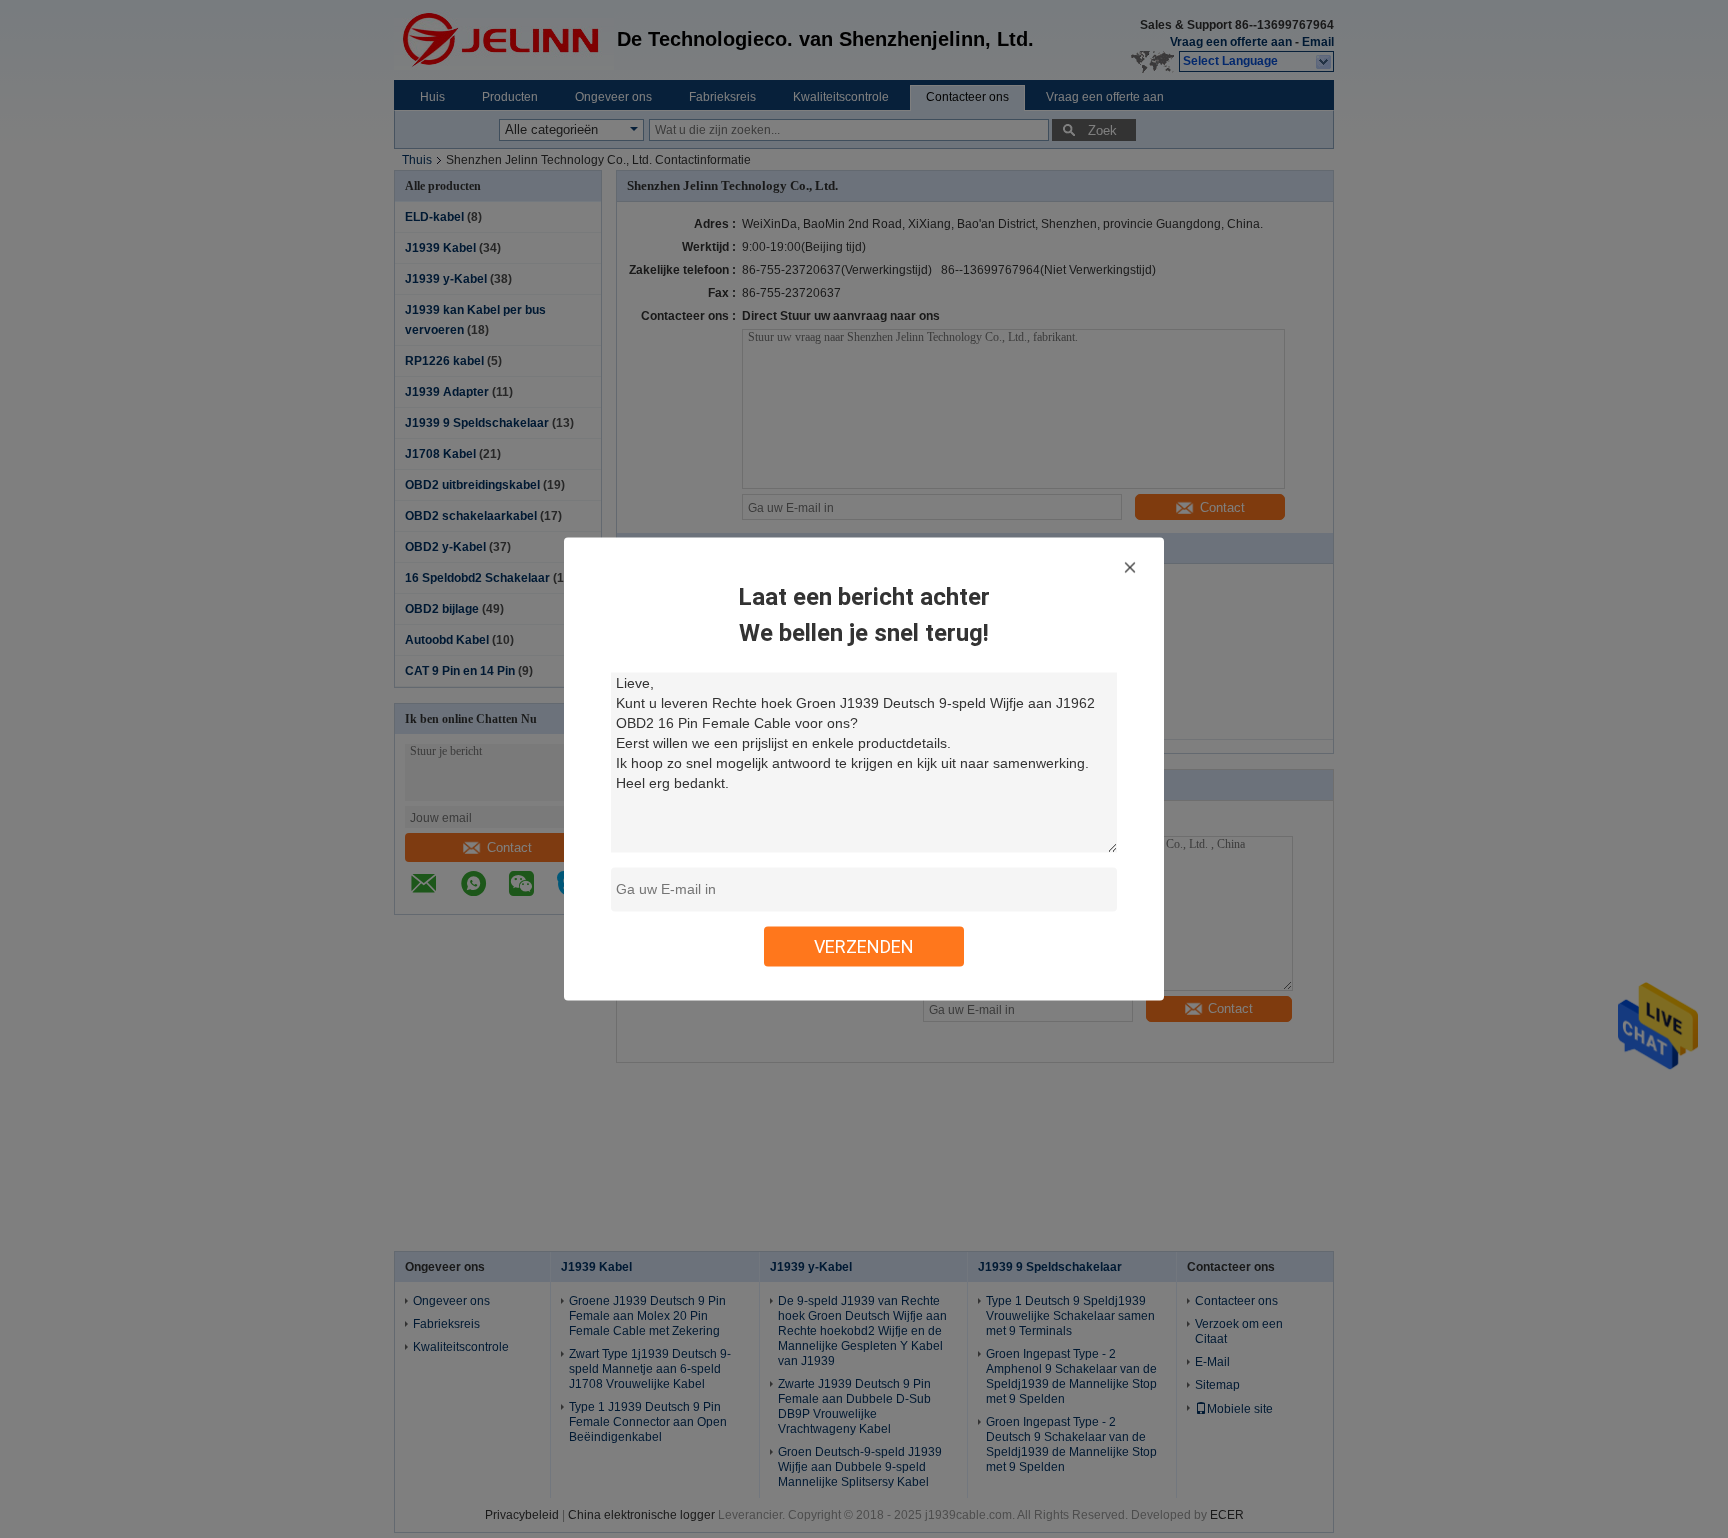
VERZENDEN (864, 946)
